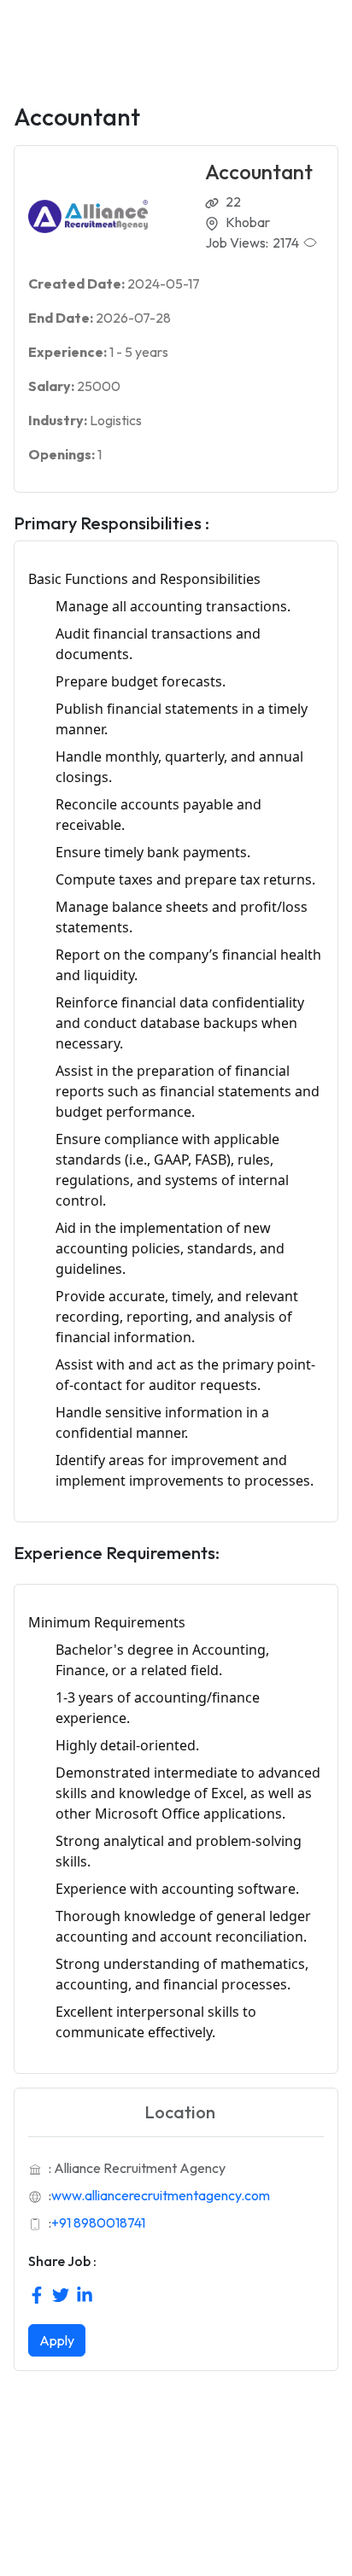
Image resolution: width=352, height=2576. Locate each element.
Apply (57, 2340)
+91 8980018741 (98, 2223)
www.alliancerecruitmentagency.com (161, 2195)
